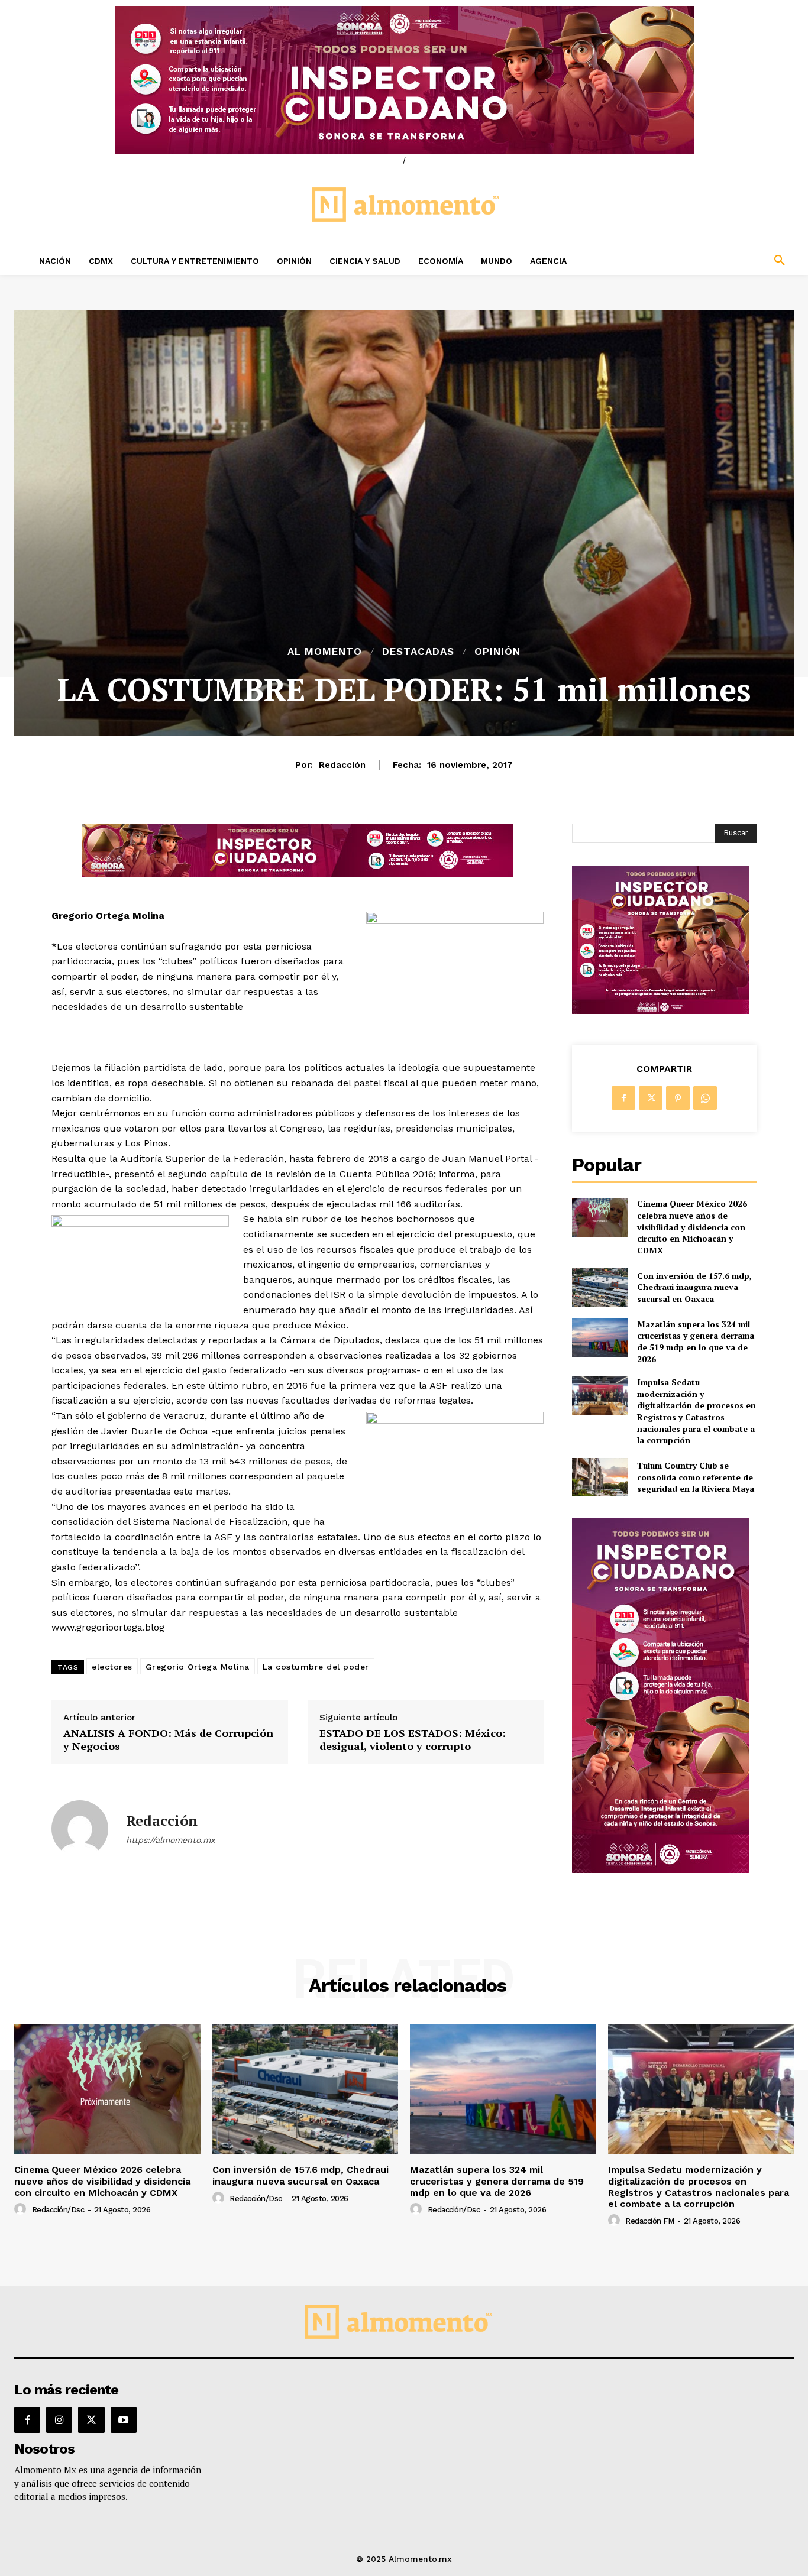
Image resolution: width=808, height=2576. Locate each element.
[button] (707, 261)
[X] (651, 1098)
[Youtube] (124, 2420)
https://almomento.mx (170, 1840)
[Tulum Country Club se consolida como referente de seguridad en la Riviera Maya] (599, 1477)
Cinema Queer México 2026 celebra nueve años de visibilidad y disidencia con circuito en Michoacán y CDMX (692, 1227)
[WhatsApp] (705, 1098)
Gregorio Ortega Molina (198, 1667)
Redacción (342, 765)
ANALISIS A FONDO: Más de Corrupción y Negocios (168, 1740)
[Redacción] (80, 1829)
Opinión (497, 652)
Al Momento (325, 652)
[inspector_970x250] (404, 80)
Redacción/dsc (58, 2210)
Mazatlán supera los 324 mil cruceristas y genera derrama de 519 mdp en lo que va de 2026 (696, 1342)
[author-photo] (22, 2209)
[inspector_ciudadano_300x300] (661, 1011)
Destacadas (418, 652)
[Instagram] (59, 2420)
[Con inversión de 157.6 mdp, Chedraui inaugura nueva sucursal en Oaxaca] (599, 1287)
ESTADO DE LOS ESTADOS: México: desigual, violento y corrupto (413, 1740)
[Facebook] (623, 1098)
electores (112, 1667)
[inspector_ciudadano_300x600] (661, 1870)
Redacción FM (649, 2221)
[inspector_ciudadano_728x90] (298, 874)
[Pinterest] (678, 1098)
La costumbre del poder (316, 1667)
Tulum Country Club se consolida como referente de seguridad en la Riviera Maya (696, 1477)
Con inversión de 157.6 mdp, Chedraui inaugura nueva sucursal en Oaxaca (694, 1287)
